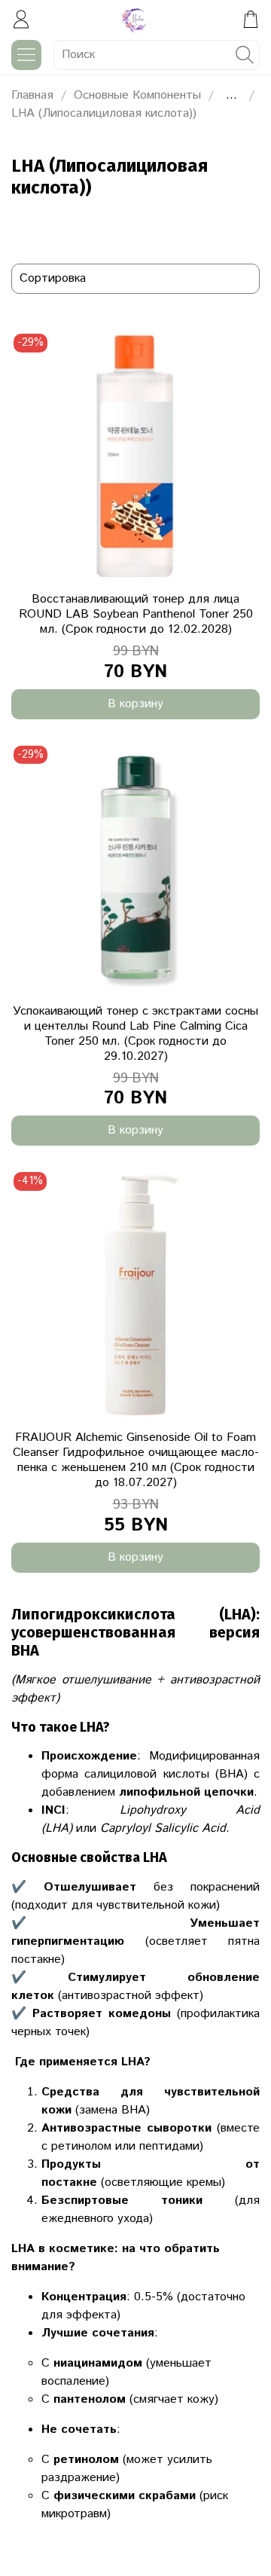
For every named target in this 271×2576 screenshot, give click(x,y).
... (231, 96)
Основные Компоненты (137, 95)
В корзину (135, 704)
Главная (32, 95)
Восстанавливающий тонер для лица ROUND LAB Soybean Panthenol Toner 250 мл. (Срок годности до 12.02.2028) (136, 614)
